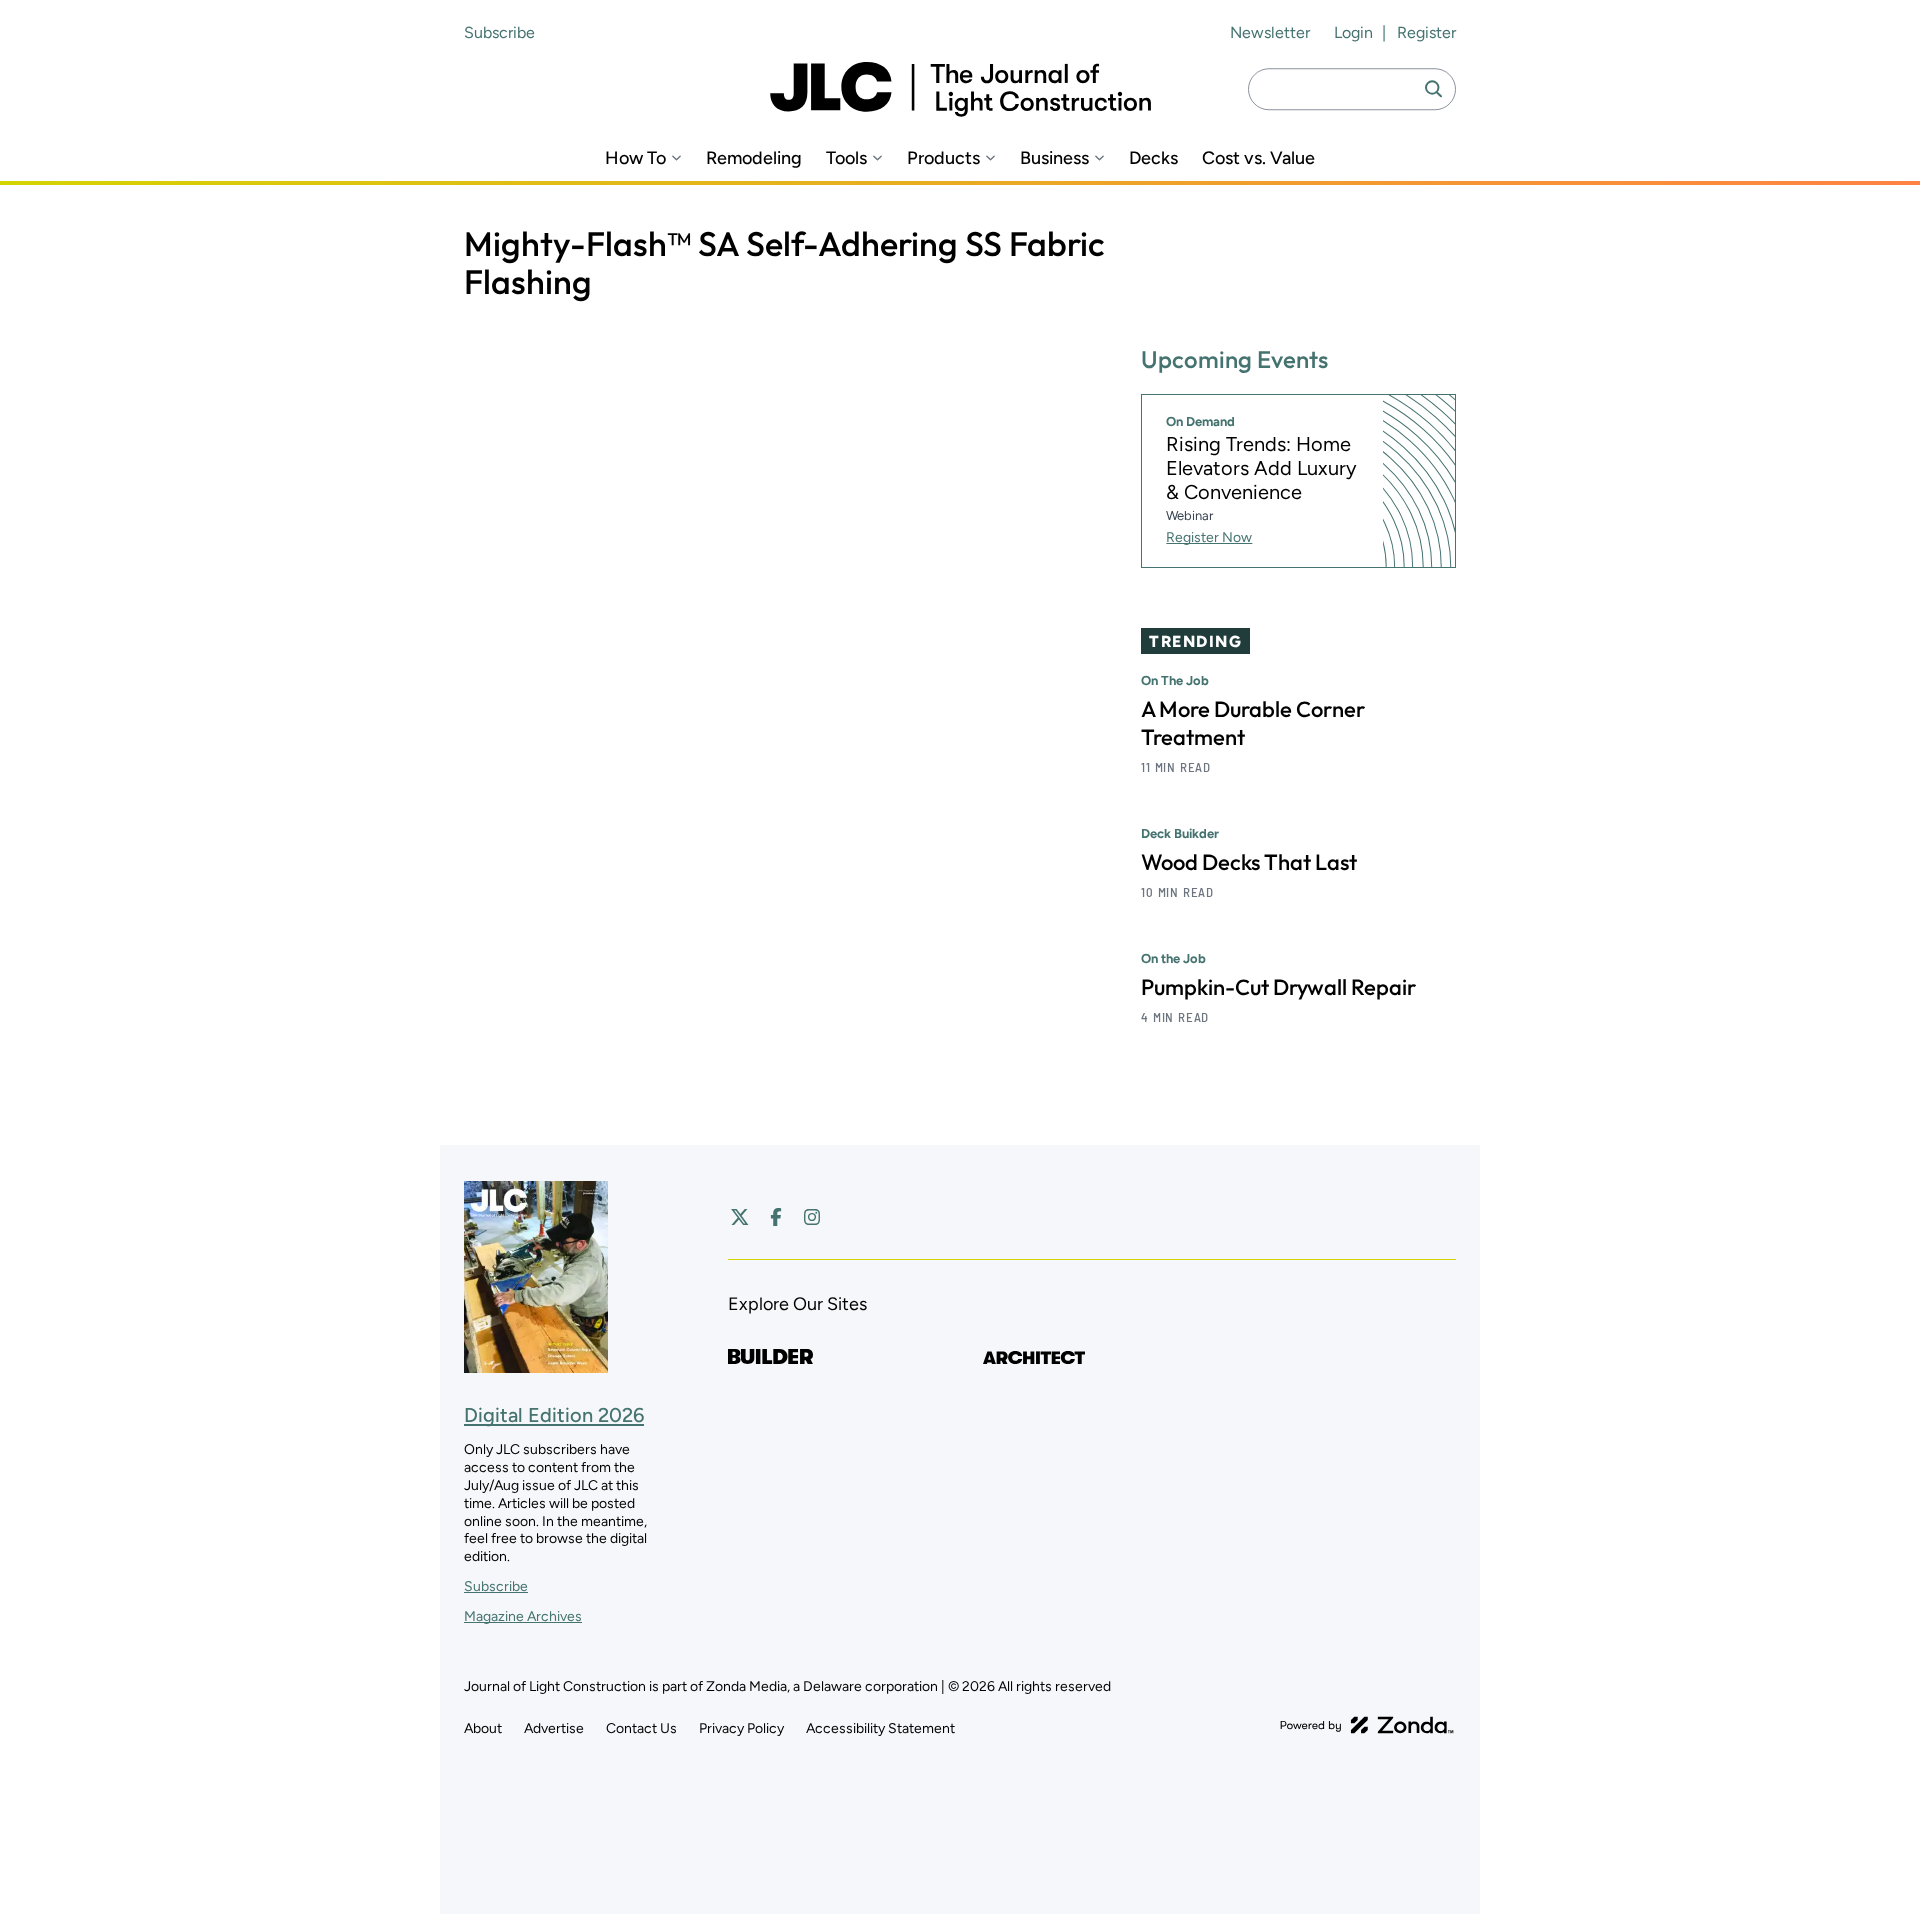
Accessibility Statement (880, 1728)
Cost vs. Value (1258, 158)
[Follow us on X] (740, 1217)
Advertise (554, 1728)
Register (1426, 32)
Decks (1153, 158)
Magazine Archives (523, 1616)
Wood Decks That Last (1249, 862)
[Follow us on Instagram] (812, 1217)
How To (635, 158)
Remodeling (754, 158)
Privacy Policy (741, 1728)
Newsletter (1270, 32)
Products (943, 158)
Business (1054, 158)
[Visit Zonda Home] (1367, 1725)
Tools (846, 158)
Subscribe (499, 32)
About (483, 1728)
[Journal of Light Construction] (960, 89)
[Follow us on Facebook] (776, 1217)
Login (1353, 32)
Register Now (1209, 537)
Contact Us (641, 1728)
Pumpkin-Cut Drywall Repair (1278, 987)
